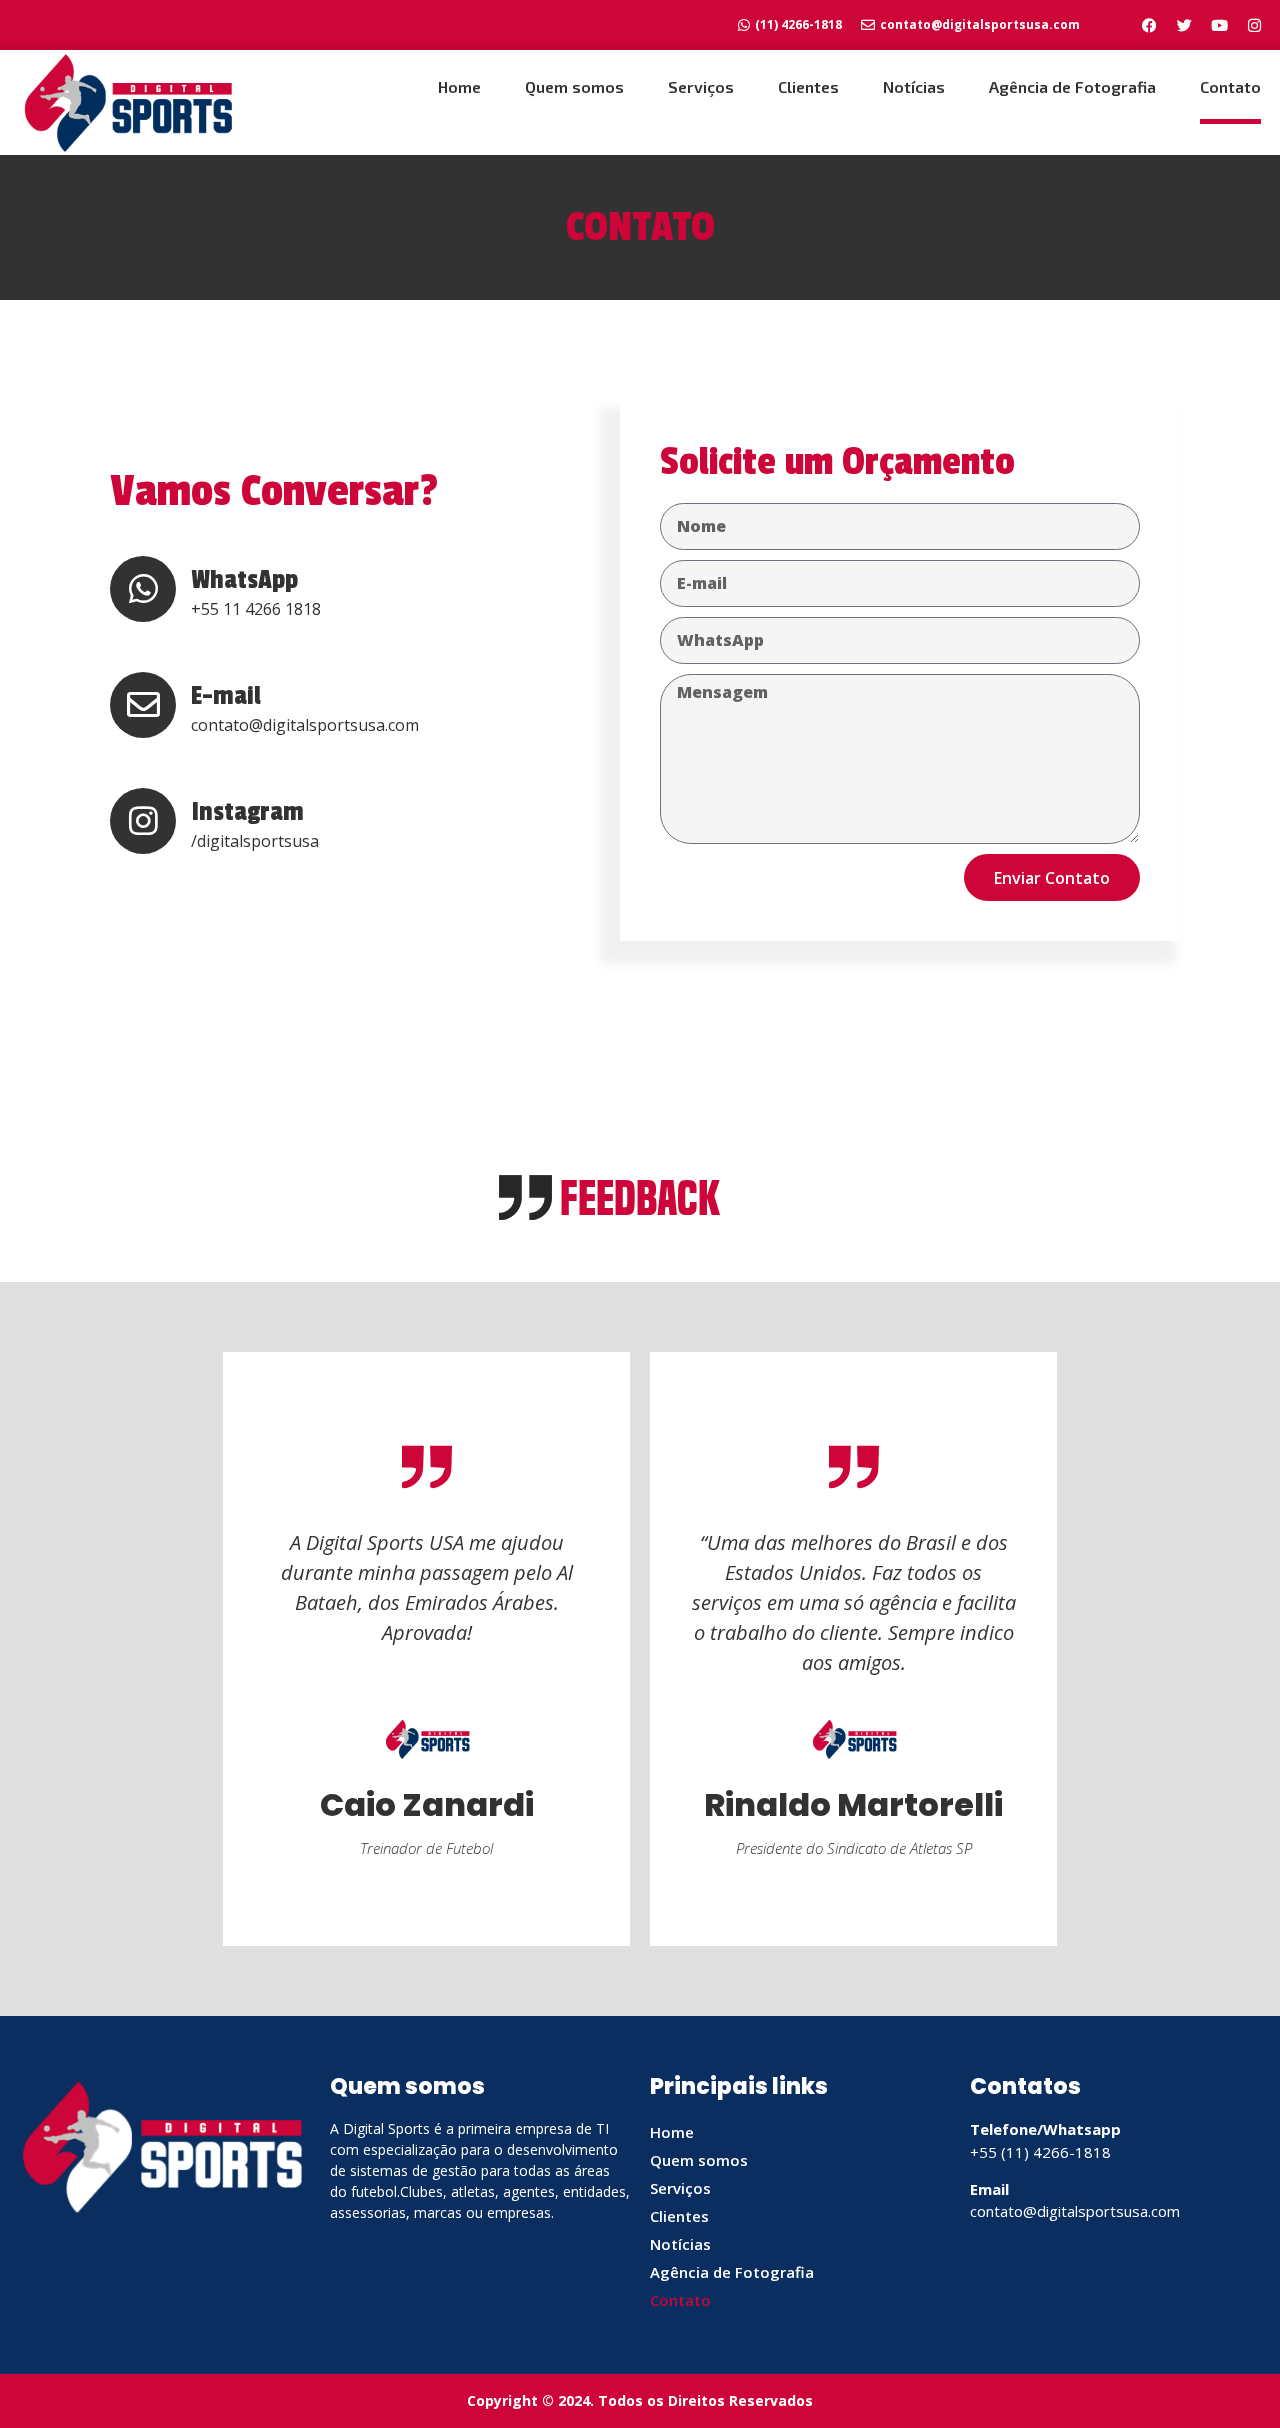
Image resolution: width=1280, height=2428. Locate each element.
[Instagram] (1254, 25)
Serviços (701, 86)
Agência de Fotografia (1072, 86)
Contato (1230, 86)
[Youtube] (1219, 25)
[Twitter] (1184, 25)
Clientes (808, 86)
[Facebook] (1149, 25)
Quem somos (574, 86)
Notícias (914, 86)
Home (459, 86)
